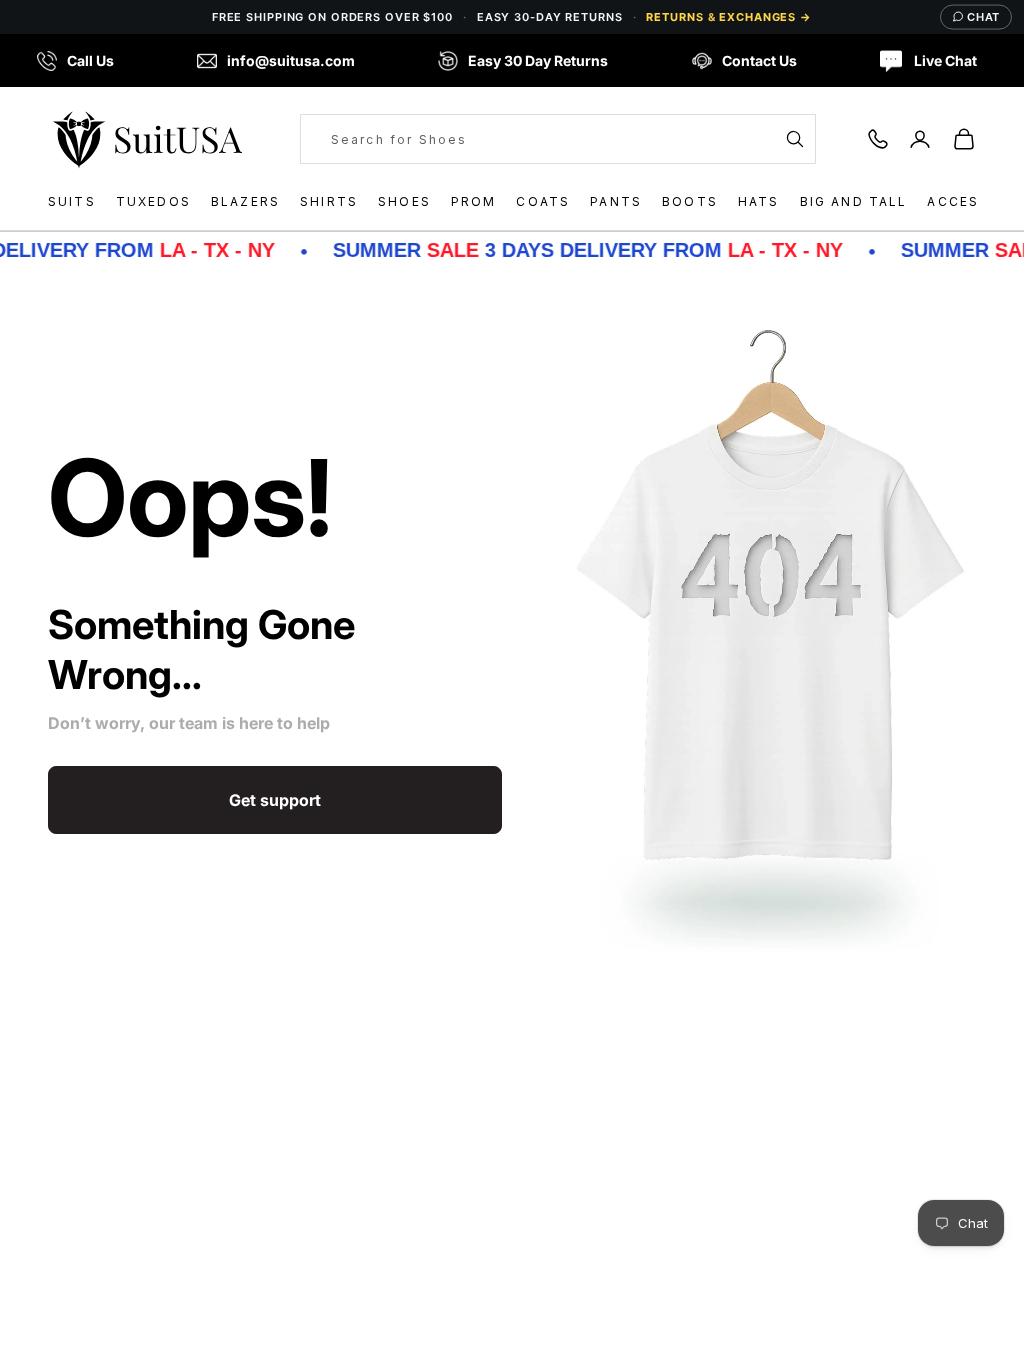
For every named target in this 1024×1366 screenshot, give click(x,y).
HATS (759, 201)
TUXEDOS (153, 201)
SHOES (404, 201)
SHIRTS (329, 201)
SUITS (72, 201)
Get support (275, 800)
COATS (543, 201)
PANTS (616, 201)
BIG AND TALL (854, 201)
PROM (474, 201)
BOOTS (690, 201)
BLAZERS (245, 201)
